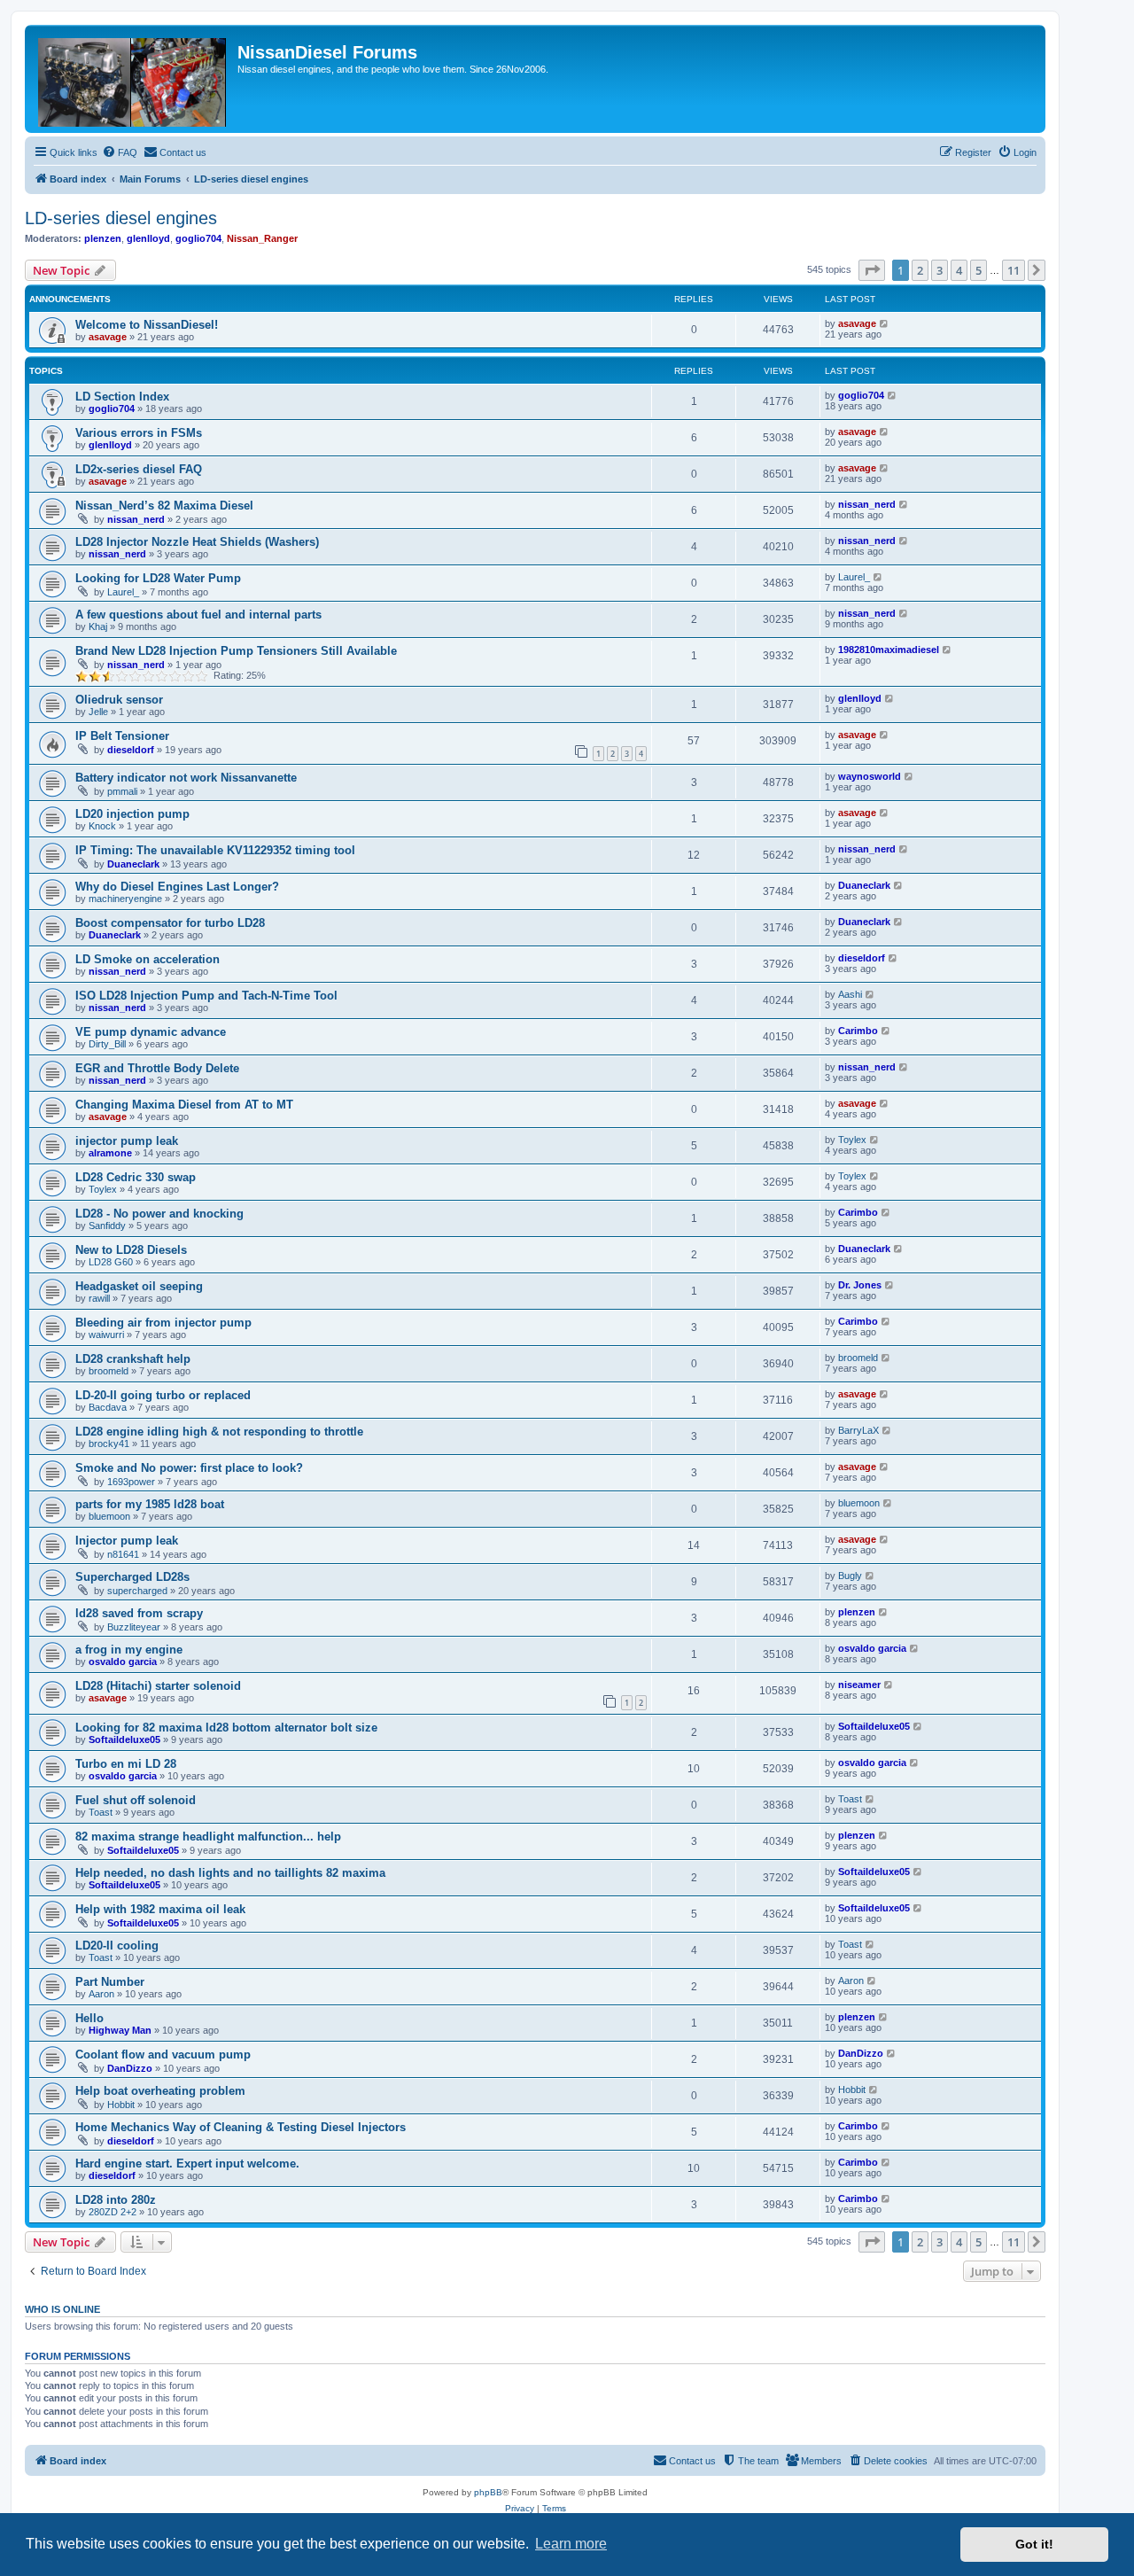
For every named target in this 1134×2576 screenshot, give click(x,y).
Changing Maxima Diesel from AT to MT (184, 1105)
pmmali (122, 791)
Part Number (110, 1982)
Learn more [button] (571, 2544)
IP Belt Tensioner (122, 736)
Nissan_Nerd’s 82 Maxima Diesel (164, 506)
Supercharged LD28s (132, 1577)
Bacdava (108, 1407)
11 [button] (1014, 270)
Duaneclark (133, 864)
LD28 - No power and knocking (159, 1214)
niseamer (859, 1685)
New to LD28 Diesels (131, 1250)
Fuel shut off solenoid (136, 1800)
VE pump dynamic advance (151, 1032)
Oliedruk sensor (119, 700)
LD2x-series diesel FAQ (139, 469)
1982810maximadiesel (889, 650)
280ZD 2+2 (113, 2212)
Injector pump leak (127, 1541)
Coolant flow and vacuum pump (163, 2055)
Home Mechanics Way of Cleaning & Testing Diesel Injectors (241, 2127)
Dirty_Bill (107, 1044)
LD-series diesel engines (121, 218)
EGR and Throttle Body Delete (157, 1068)
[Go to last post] (885, 323)
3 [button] (940, 270)
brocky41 (109, 1444)
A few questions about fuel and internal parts (198, 615)
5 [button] (979, 270)
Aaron (101, 1994)
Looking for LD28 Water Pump (158, 578)
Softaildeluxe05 (124, 1739)
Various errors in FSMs (139, 433)
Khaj (98, 626)
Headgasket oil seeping (139, 1286)
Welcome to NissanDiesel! (147, 325)
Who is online (62, 2309)
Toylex (852, 1140)
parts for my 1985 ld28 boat (150, 1504)
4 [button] (959, 270)
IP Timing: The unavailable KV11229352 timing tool (215, 850)
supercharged (137, 1591)
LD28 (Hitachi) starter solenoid (158, 1686)
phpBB (488, 2492)
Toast (101, 1812)
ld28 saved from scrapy (139, 1613)
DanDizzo (130, 2068)
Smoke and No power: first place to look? (189, 1468)
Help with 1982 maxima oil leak (160, 1909)
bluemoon (109, 1516)
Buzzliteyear (134, 1627)
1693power (131, 1482)
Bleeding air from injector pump (163, 1323)
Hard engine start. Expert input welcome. (187, 2164)
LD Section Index (122, 397)
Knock (102, 826)
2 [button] (920, 270)
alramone (110, 1153)
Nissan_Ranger (262, 238)
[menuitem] (120, 152)
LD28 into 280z (116, 2200)
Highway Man (120, 2030)
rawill (99, 1298)
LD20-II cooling (117, 1946)
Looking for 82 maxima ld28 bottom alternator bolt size (226, 1728)
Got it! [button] (1034, 2544)
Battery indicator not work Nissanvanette (186, 778)
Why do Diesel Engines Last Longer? (177, 887)
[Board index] (133, 79)
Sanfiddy (107, 1226)
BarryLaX (858, 1430)
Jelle (98, 712)
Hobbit (121, 2105)
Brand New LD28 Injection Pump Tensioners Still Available (236, 651)
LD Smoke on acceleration (148, 959)
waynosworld (870, 776)
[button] (872, 270)
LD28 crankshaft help (133, 1359)
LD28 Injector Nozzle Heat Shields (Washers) (197, 542)
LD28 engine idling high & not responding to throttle (219, 1432)
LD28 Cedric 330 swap (136, 1177)
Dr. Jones (860, 1285)
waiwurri (106, 1335)
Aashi (850, 994)
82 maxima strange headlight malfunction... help (208, 1837)
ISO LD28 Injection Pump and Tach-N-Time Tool (206, 996)
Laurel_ (123, 592)
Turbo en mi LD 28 (126, 1764)
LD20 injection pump (132, 814)
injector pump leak (127, 1141)
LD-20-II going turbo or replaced (163, 1395)
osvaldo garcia (123, 1662)
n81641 (123, 1554)
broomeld (109, 1371)
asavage (108, 337)
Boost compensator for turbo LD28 (170, 923)
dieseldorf (131, 750)
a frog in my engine (129, 1650)
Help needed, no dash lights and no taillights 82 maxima (230, 1873)
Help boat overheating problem (160, 2091)
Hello (89, 2018)
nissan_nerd (136, 519)
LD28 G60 (111, 1262)
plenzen (103, 238)
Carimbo (858, 1031)
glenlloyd (148, 238)
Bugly (850, 1576)
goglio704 (198, 238)
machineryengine (125, 899)
